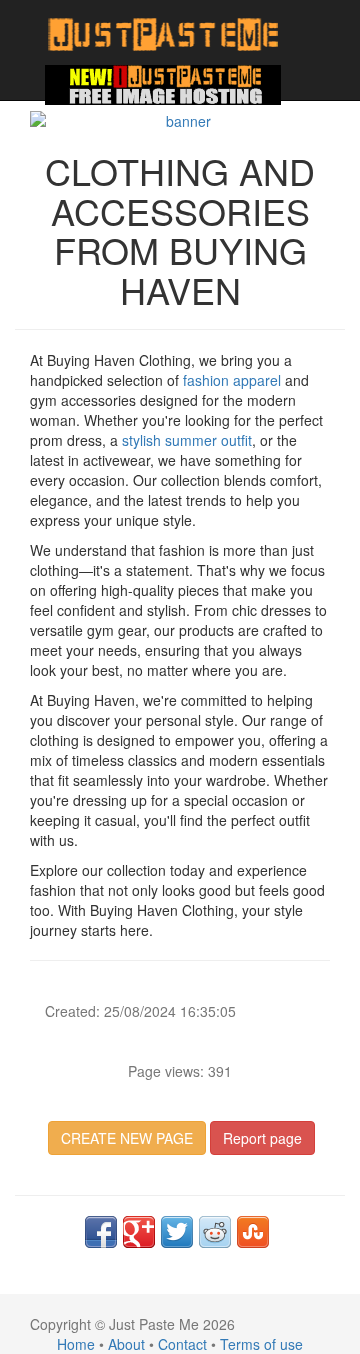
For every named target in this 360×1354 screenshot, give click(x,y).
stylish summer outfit (187, 440)
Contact (182, 1344)
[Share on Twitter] (177, 1232)
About (126, 1344)
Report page (262, 1138)
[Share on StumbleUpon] (253, 1232)
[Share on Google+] (139, 1232)
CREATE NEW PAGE (127, 1138)
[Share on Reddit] (215, 1232)
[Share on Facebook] (101, 1232)
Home (76, 1344)
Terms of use (261, 1344)
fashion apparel (232, 380)
